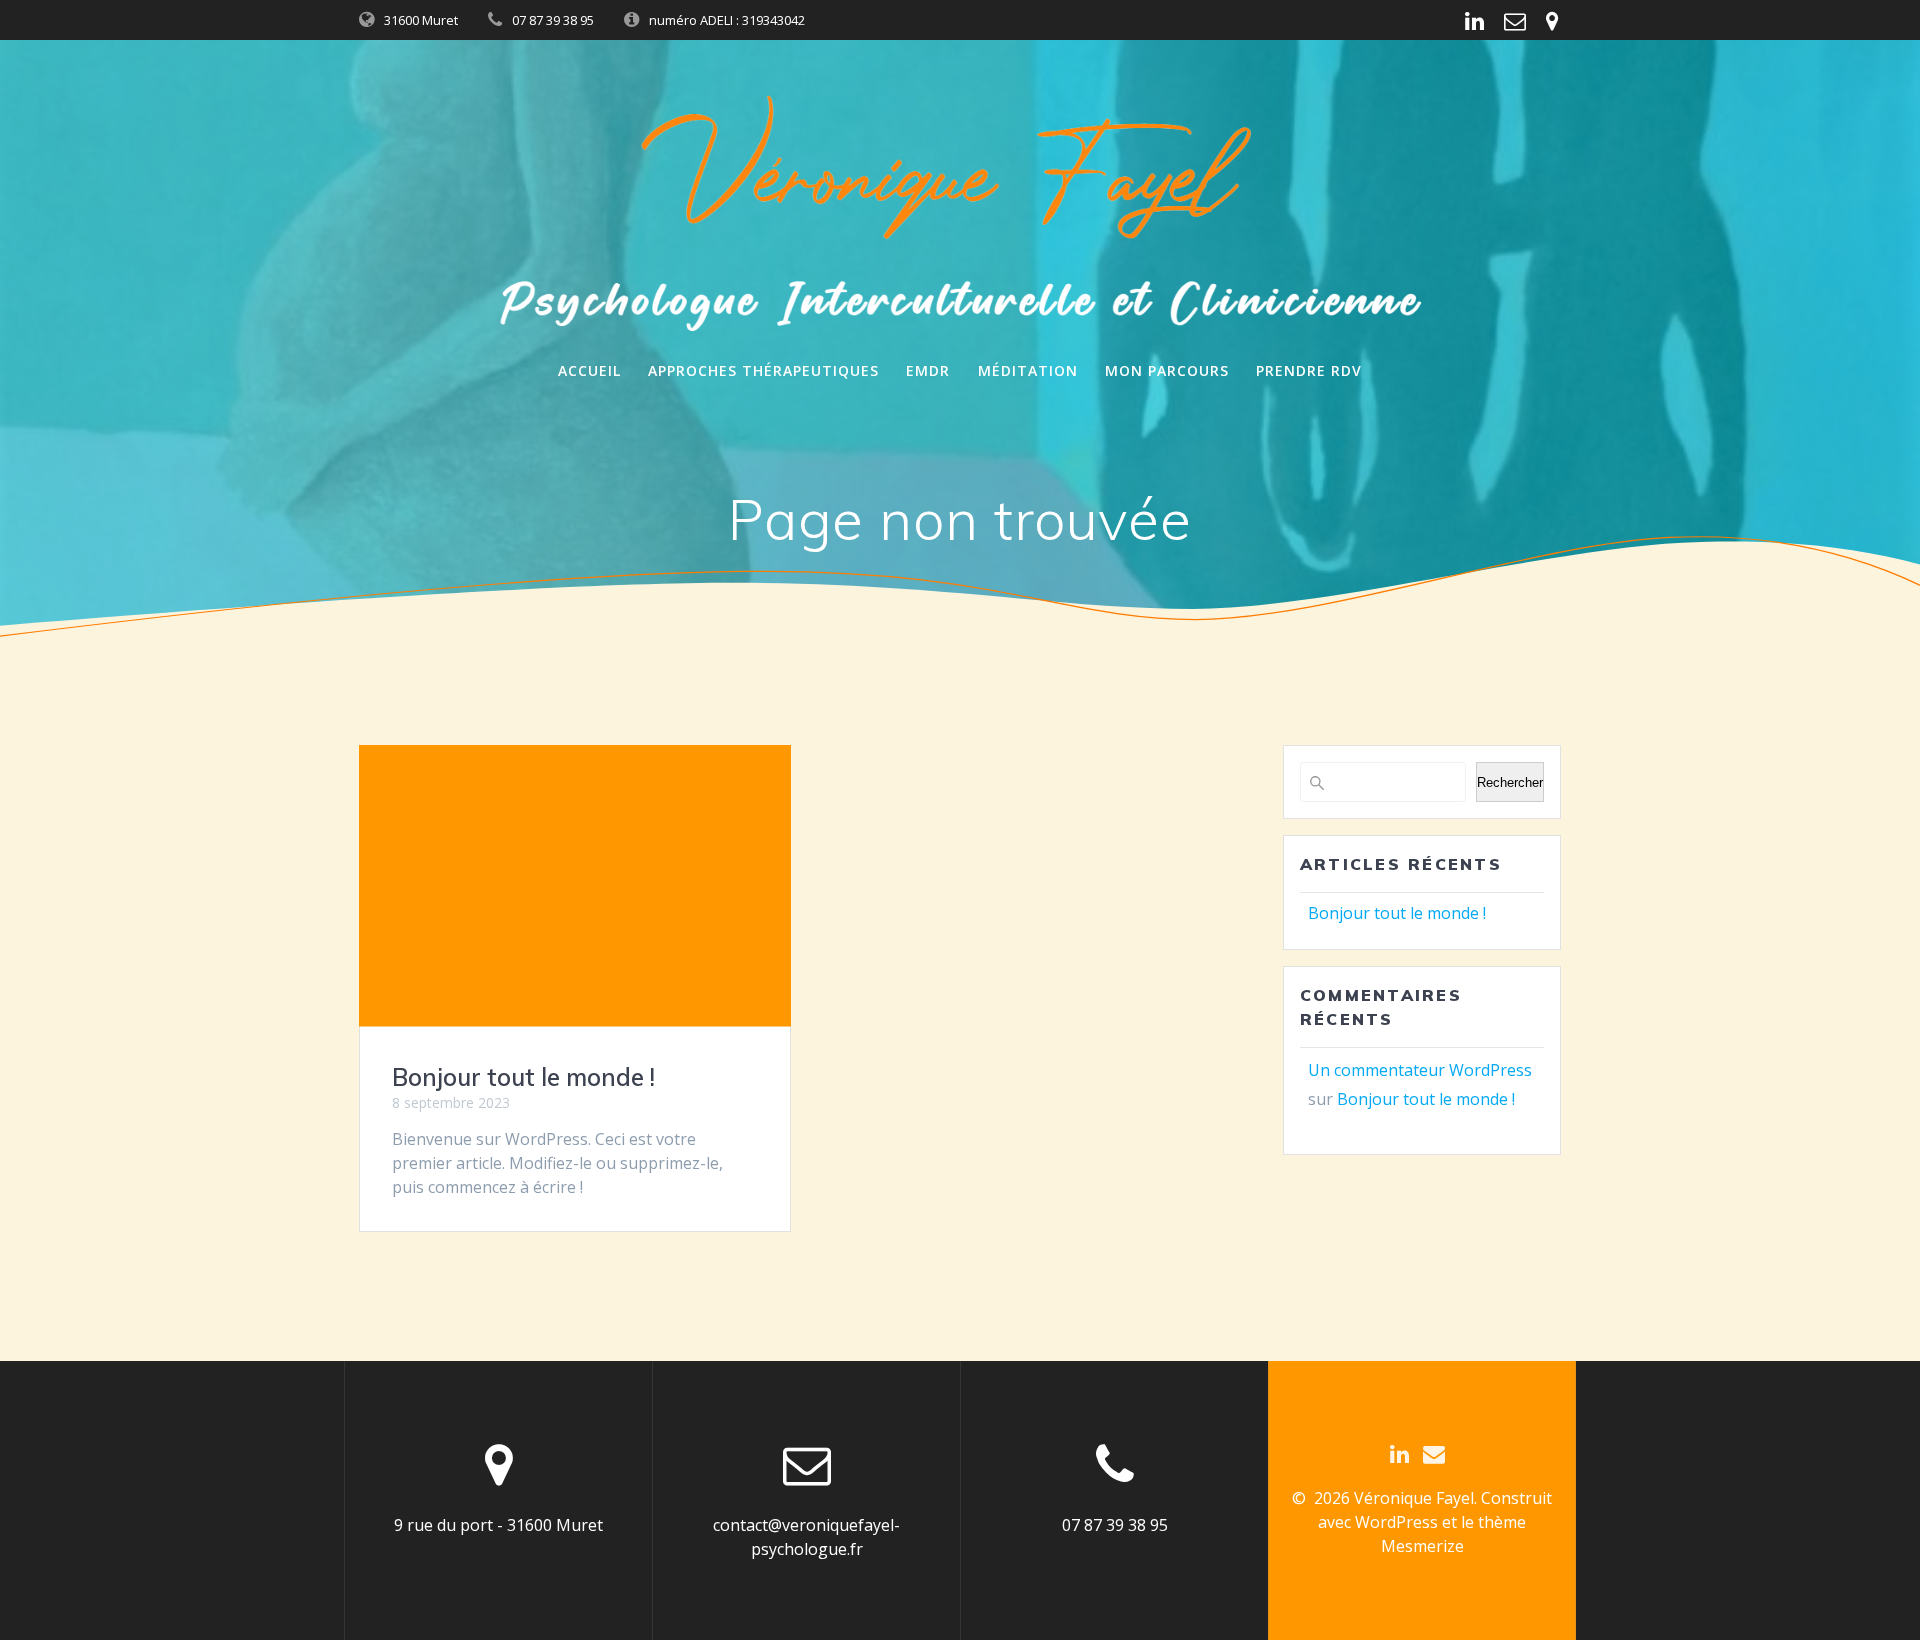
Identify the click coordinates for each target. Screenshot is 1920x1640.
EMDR (928, 370)
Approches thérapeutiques (763, 370)
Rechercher (1510, 782)
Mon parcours (1167, 370)
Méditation (1028, 370)
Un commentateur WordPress (1420, 1070)
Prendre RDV (1309, 370)
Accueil (589, 370)
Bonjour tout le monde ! (523, 1077)
